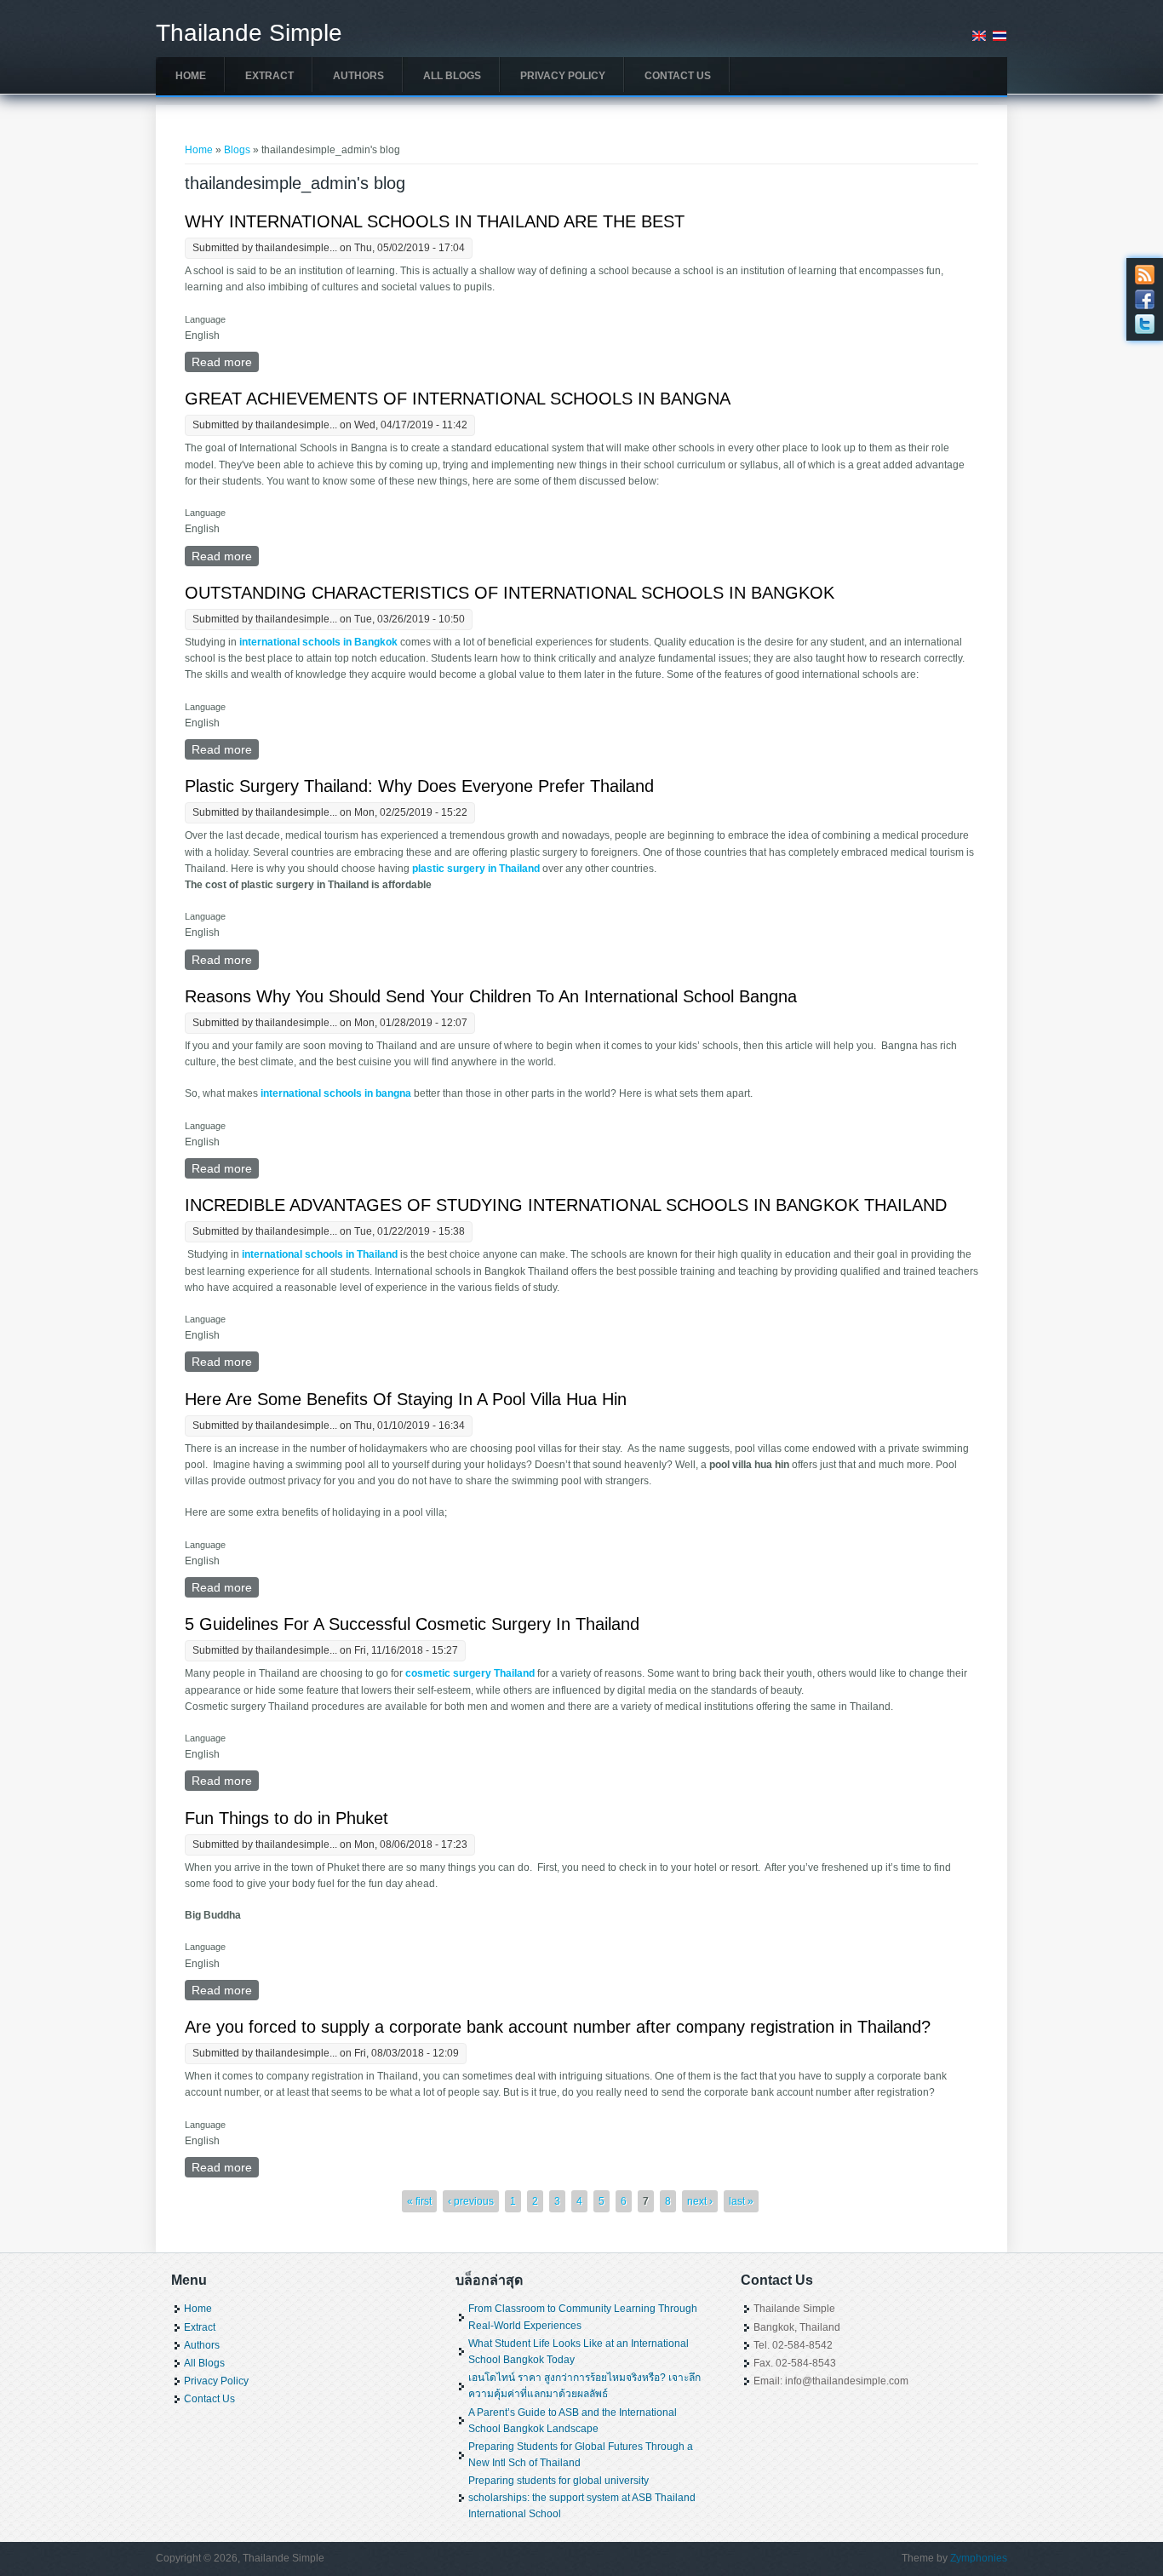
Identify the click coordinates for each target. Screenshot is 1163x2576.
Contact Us (678, 76)
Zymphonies (979, 2558)
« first (419, 2201)
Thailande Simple (249, 33)
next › (700, 2201)
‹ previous (471, 2201)
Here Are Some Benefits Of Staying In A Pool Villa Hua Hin (406, 1399)
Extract (269, 76)
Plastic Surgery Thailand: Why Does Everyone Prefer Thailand (419, 786)
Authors (358, 76)
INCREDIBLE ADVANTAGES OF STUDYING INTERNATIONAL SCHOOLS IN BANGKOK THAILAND (566, 1205)
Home (191, 76)
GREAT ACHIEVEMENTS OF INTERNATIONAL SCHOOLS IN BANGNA (458, 399)
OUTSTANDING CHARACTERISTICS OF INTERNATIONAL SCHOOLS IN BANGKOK (510, 593)
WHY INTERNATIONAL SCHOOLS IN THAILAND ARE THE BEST (435, 221)
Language (205, 319)
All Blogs (452, 76)
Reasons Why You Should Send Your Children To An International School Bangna (491, 996)
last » (741, 2201)
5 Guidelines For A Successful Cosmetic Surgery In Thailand (412, 1624)
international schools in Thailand (320, 1254)
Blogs (237, 150)
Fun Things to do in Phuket (286, 1818)
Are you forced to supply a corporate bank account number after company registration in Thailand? (558, 2027)
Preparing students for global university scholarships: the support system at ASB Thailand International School (582, 2497)
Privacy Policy (563, 76)
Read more (225, 362)
